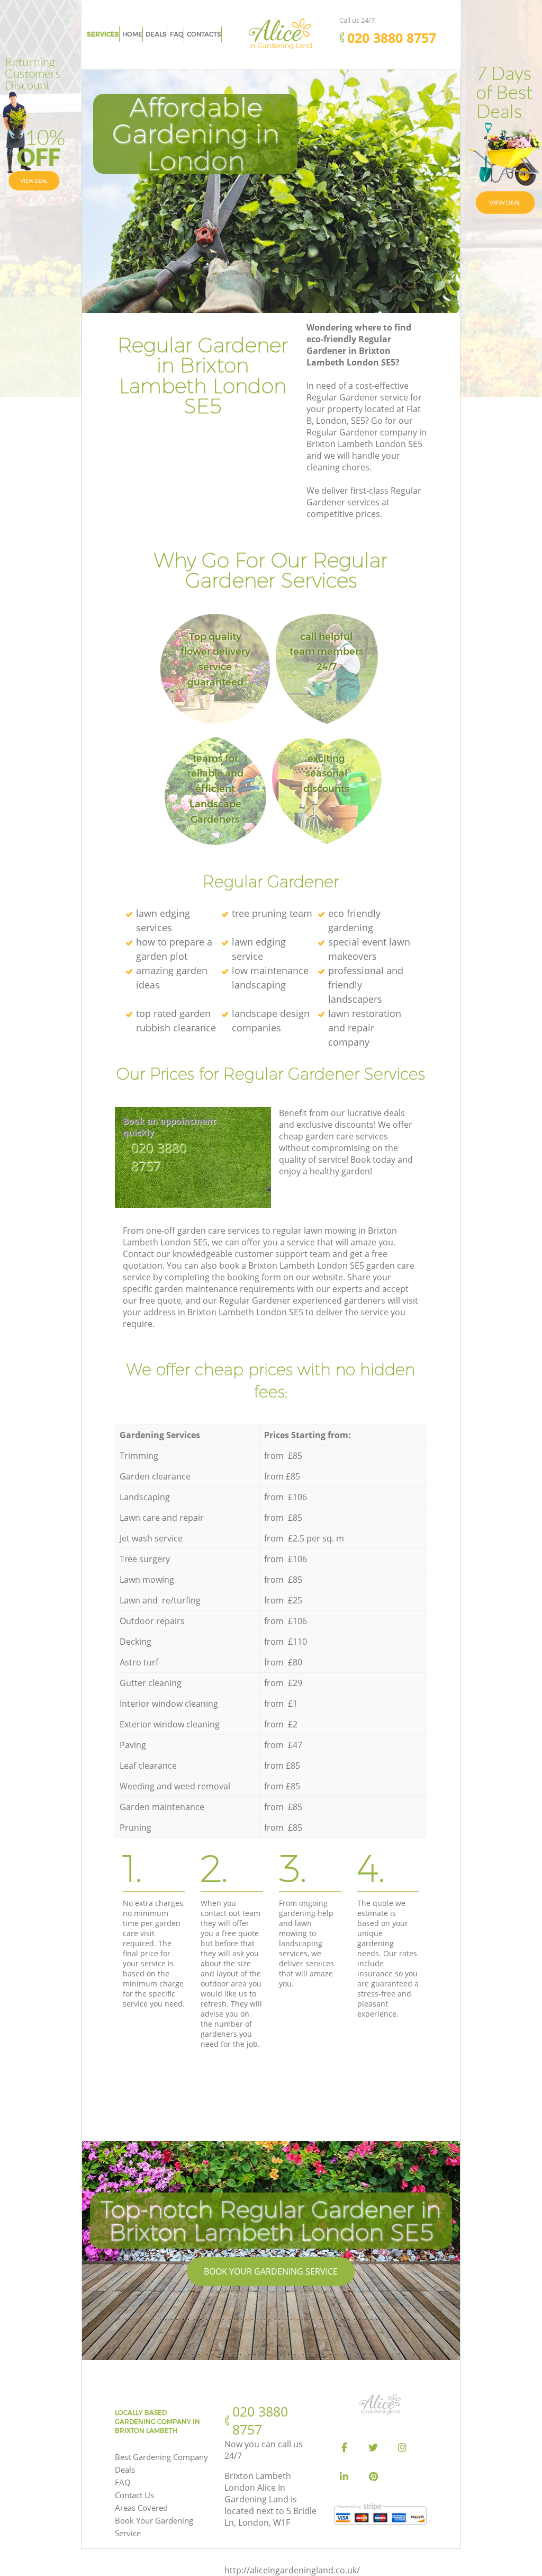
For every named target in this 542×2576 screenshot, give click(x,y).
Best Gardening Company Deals (161, 2463)
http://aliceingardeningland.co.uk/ (292, 2570)
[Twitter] (373, 2448)
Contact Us (134, 2495)
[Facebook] (344, 2448)
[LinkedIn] (344, 2477)
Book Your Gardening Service (271, 2271)
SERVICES (103, 34)
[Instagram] (402, 2448)
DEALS (156, 34)
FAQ (123, 2482)
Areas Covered (141, 2508)
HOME (132, 34)
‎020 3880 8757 (159, 1156)
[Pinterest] (373, 2477)
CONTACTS (204, 34)
